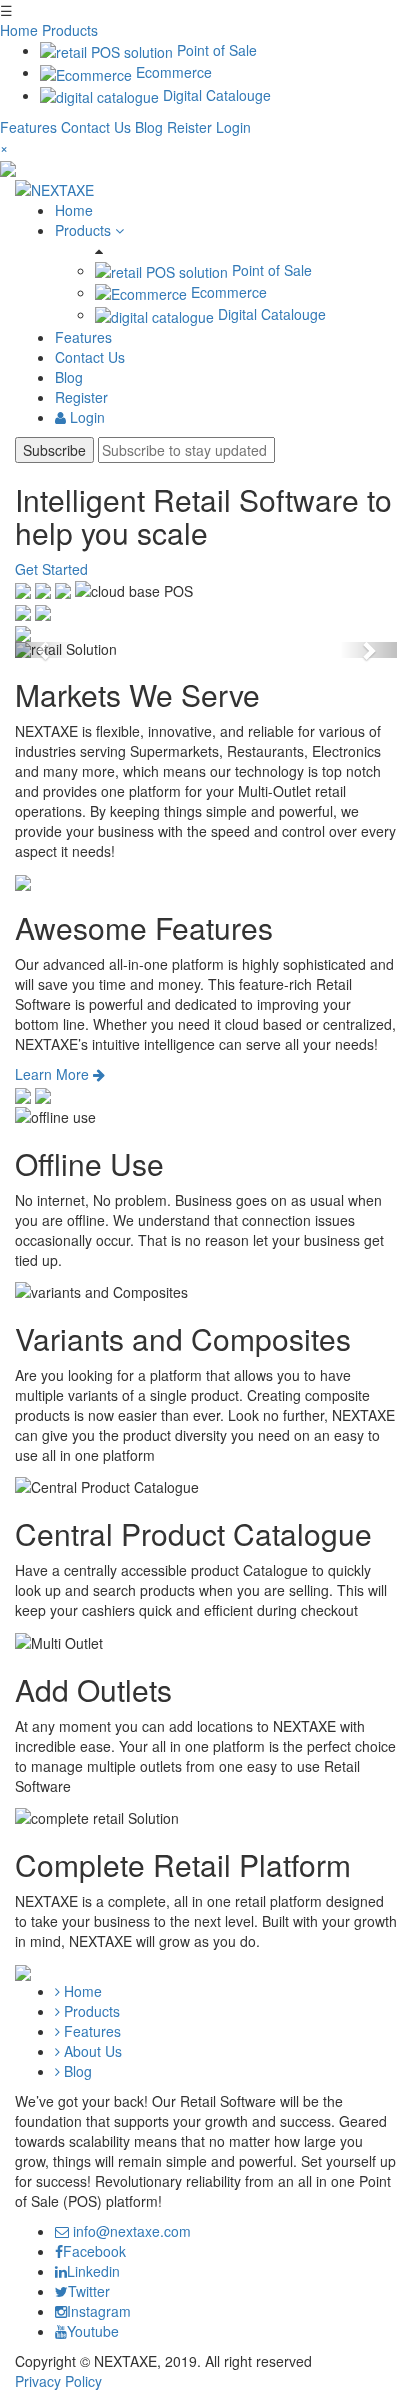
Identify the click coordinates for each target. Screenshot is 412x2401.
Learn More (54, 1074)
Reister (189, 127)
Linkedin (93, 2271)
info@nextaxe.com (130, 2231)
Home (19, 30)
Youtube (93, 2331)
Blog (151, 127)
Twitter (89, 2291)
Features (30, 127)
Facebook (94, 2251)
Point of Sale (215, 50)
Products (70, 30)
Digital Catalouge (215, 95)
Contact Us (98, 127)
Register (81, 397)
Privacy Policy (58, 2381)
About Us (91, 2051)
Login (233, 127)
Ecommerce (172, 72)
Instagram (99, 2311)
